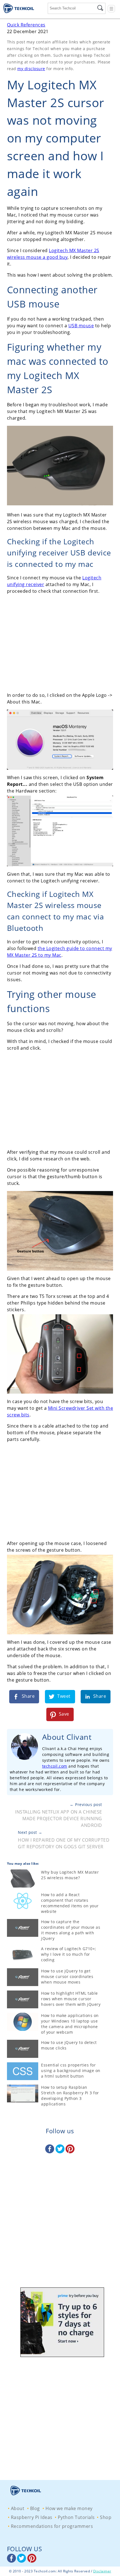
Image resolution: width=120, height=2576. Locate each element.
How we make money (69, 2508)
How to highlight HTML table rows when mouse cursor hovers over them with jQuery (71, 1999)
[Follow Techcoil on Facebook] (50, 2152)
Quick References (26, 25)
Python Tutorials (76, 2517)
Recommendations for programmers (52, 2526)
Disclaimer (102, 2571)
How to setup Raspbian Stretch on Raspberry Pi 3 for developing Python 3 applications (70, 2096)
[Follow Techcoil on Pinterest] (70, 2152)
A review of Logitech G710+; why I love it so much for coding (69, 1954)
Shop (106, 2517)
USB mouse (81, 326)
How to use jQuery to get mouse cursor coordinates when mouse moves (67, 1976)
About (18, 2508)
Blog (35, 2508)
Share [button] (27, 1696)
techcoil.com (55, 1766)
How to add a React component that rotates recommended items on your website (70, 1903)
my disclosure (31, 69)
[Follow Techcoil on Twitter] (61, 2152)
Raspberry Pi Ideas (32, 2517)
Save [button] (63, 1714)
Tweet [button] (63, 1696)
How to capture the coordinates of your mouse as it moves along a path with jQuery (71, 1930)
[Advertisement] (60, 643)
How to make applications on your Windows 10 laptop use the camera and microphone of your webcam (70, 2024)
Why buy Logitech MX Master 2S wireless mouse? (70, 1875)
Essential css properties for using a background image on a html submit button (71, 2071)
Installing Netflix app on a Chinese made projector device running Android (59, 1819)
